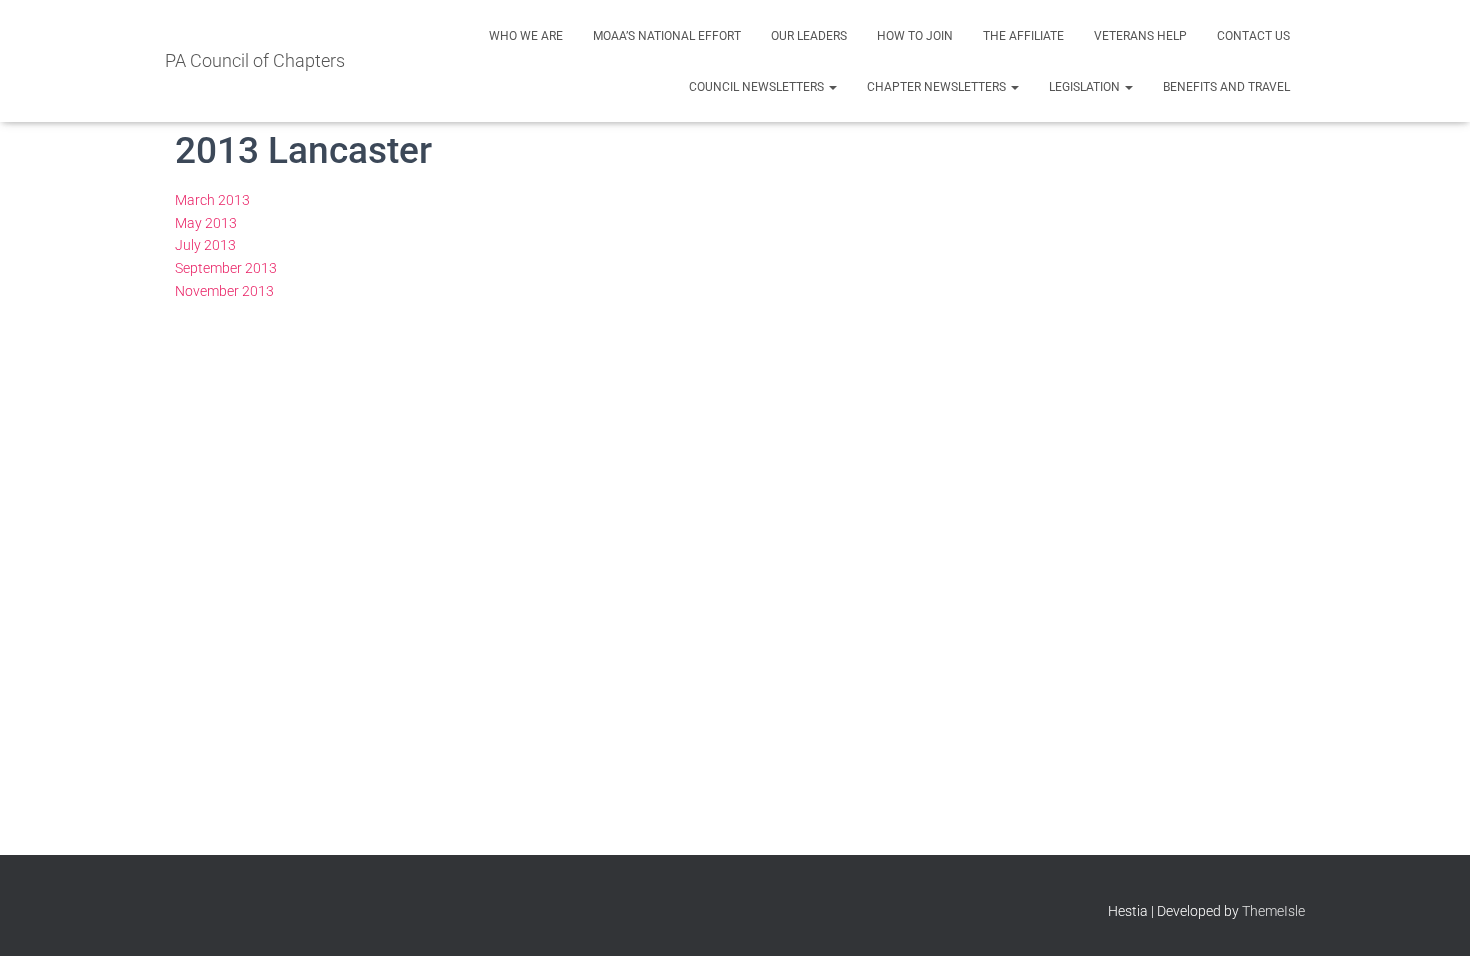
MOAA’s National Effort (667, 36)
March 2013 (212, 200)
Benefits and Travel (1226, 87)
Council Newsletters (758, 87)
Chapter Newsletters (938, 87)
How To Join (915, 36)
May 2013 (206, 223)
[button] (832, 87)
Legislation (1086, 87)
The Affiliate (1023, 36)
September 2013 (226, 268)
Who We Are (526, 36)
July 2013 (205, 245)
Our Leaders (809, 36)
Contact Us (1253, 36)
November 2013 (224, 291)
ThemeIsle (1273, 911)
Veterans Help (1140, 36)
